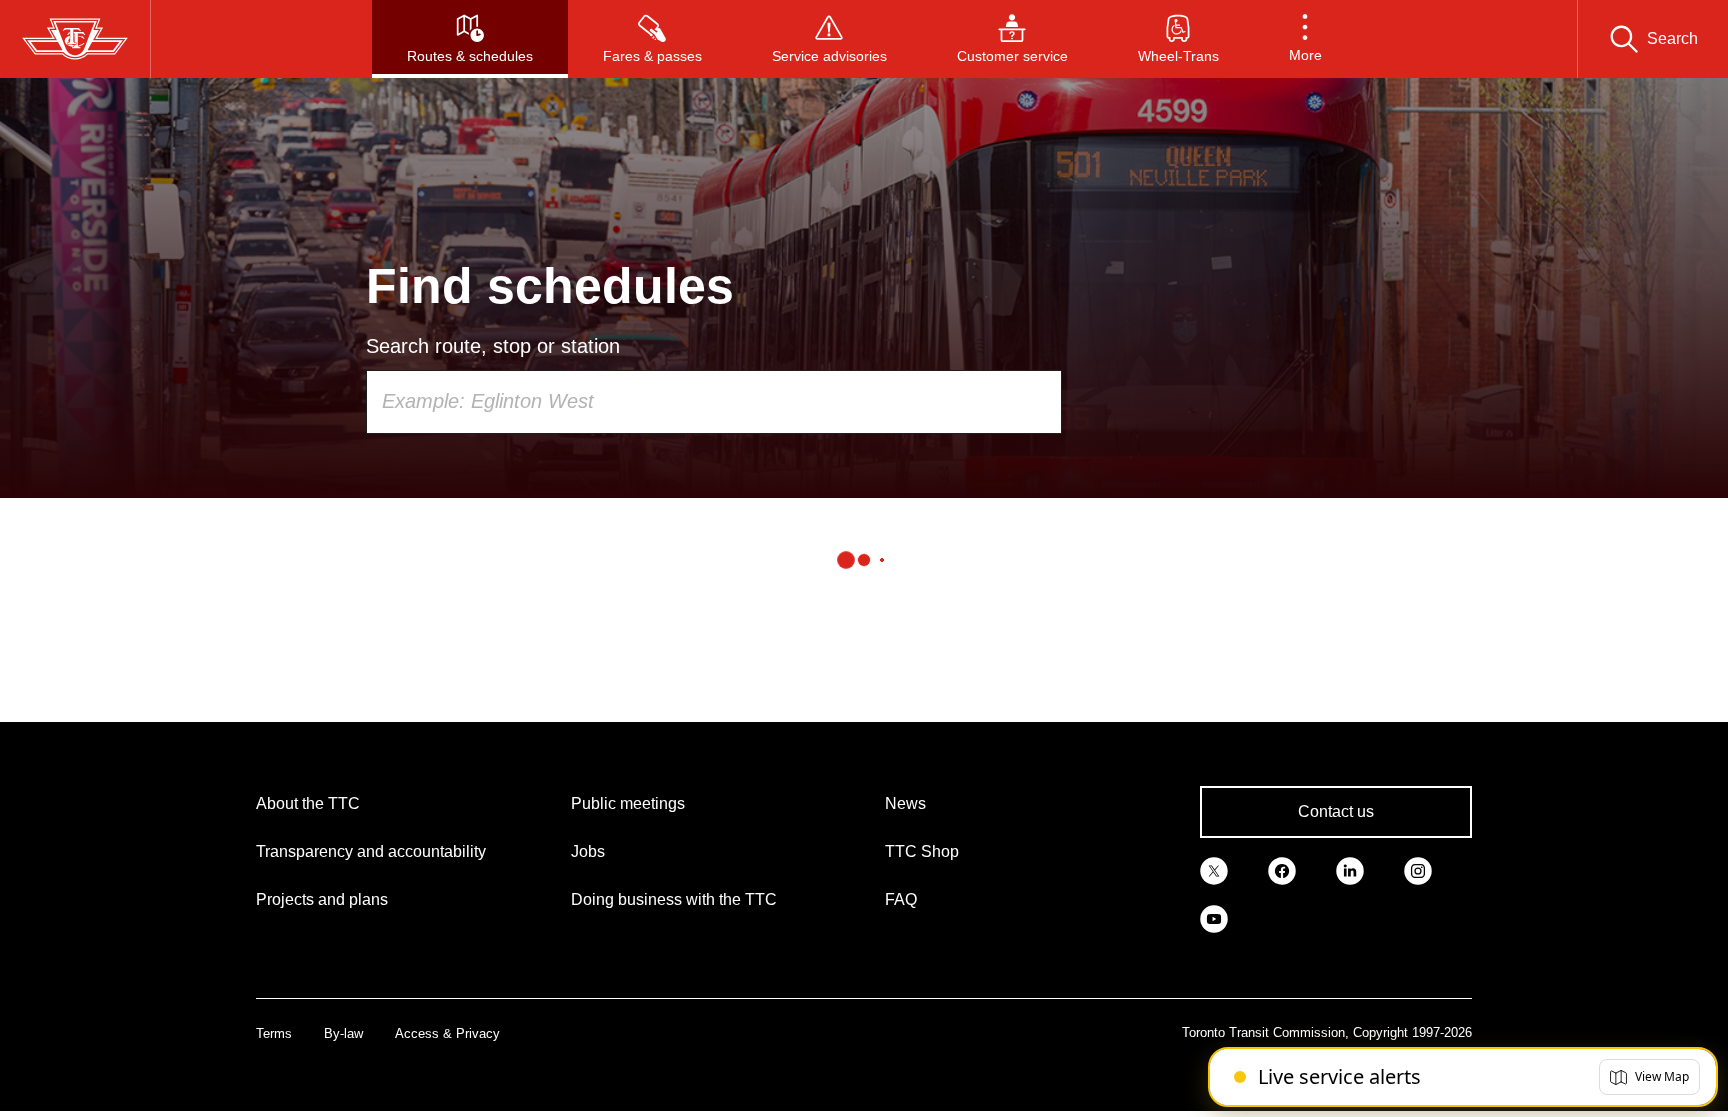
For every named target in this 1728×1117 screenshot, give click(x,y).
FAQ (901, 899)
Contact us (1336, 811)
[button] (1305, 39)
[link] (1214, 870)
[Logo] (75, 39)
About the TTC (308, 803)
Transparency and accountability (371, 851)
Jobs (588, 851)
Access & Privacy (447, 1033)
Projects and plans (322, 899)
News (905, 803)
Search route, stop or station (493, 346)
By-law (343, 1033)
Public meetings (628, 803)
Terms (274, 1033)
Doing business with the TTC (674, 899)
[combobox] (714, 402)
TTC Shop (922, 851)
